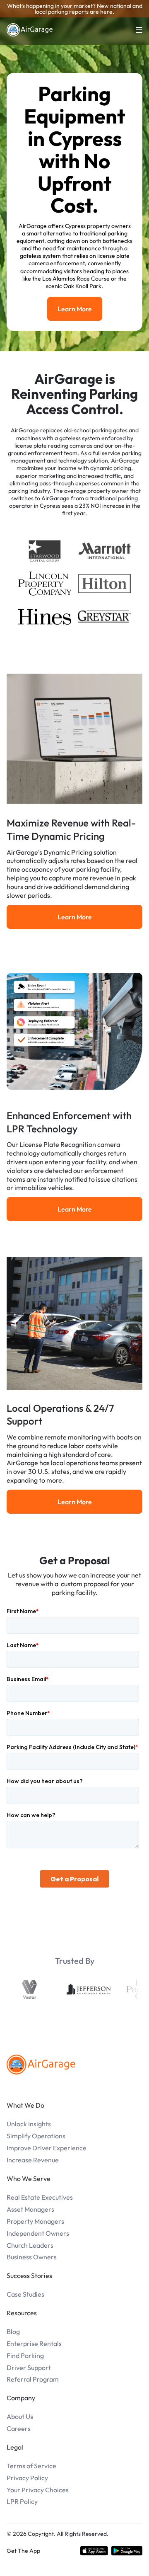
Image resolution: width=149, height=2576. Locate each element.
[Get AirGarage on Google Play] (127, 2551)
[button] (134, 30)
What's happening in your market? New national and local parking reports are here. (75, 9)
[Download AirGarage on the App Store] (94, 2551)
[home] (30, 30)
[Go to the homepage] (41, 2065)
